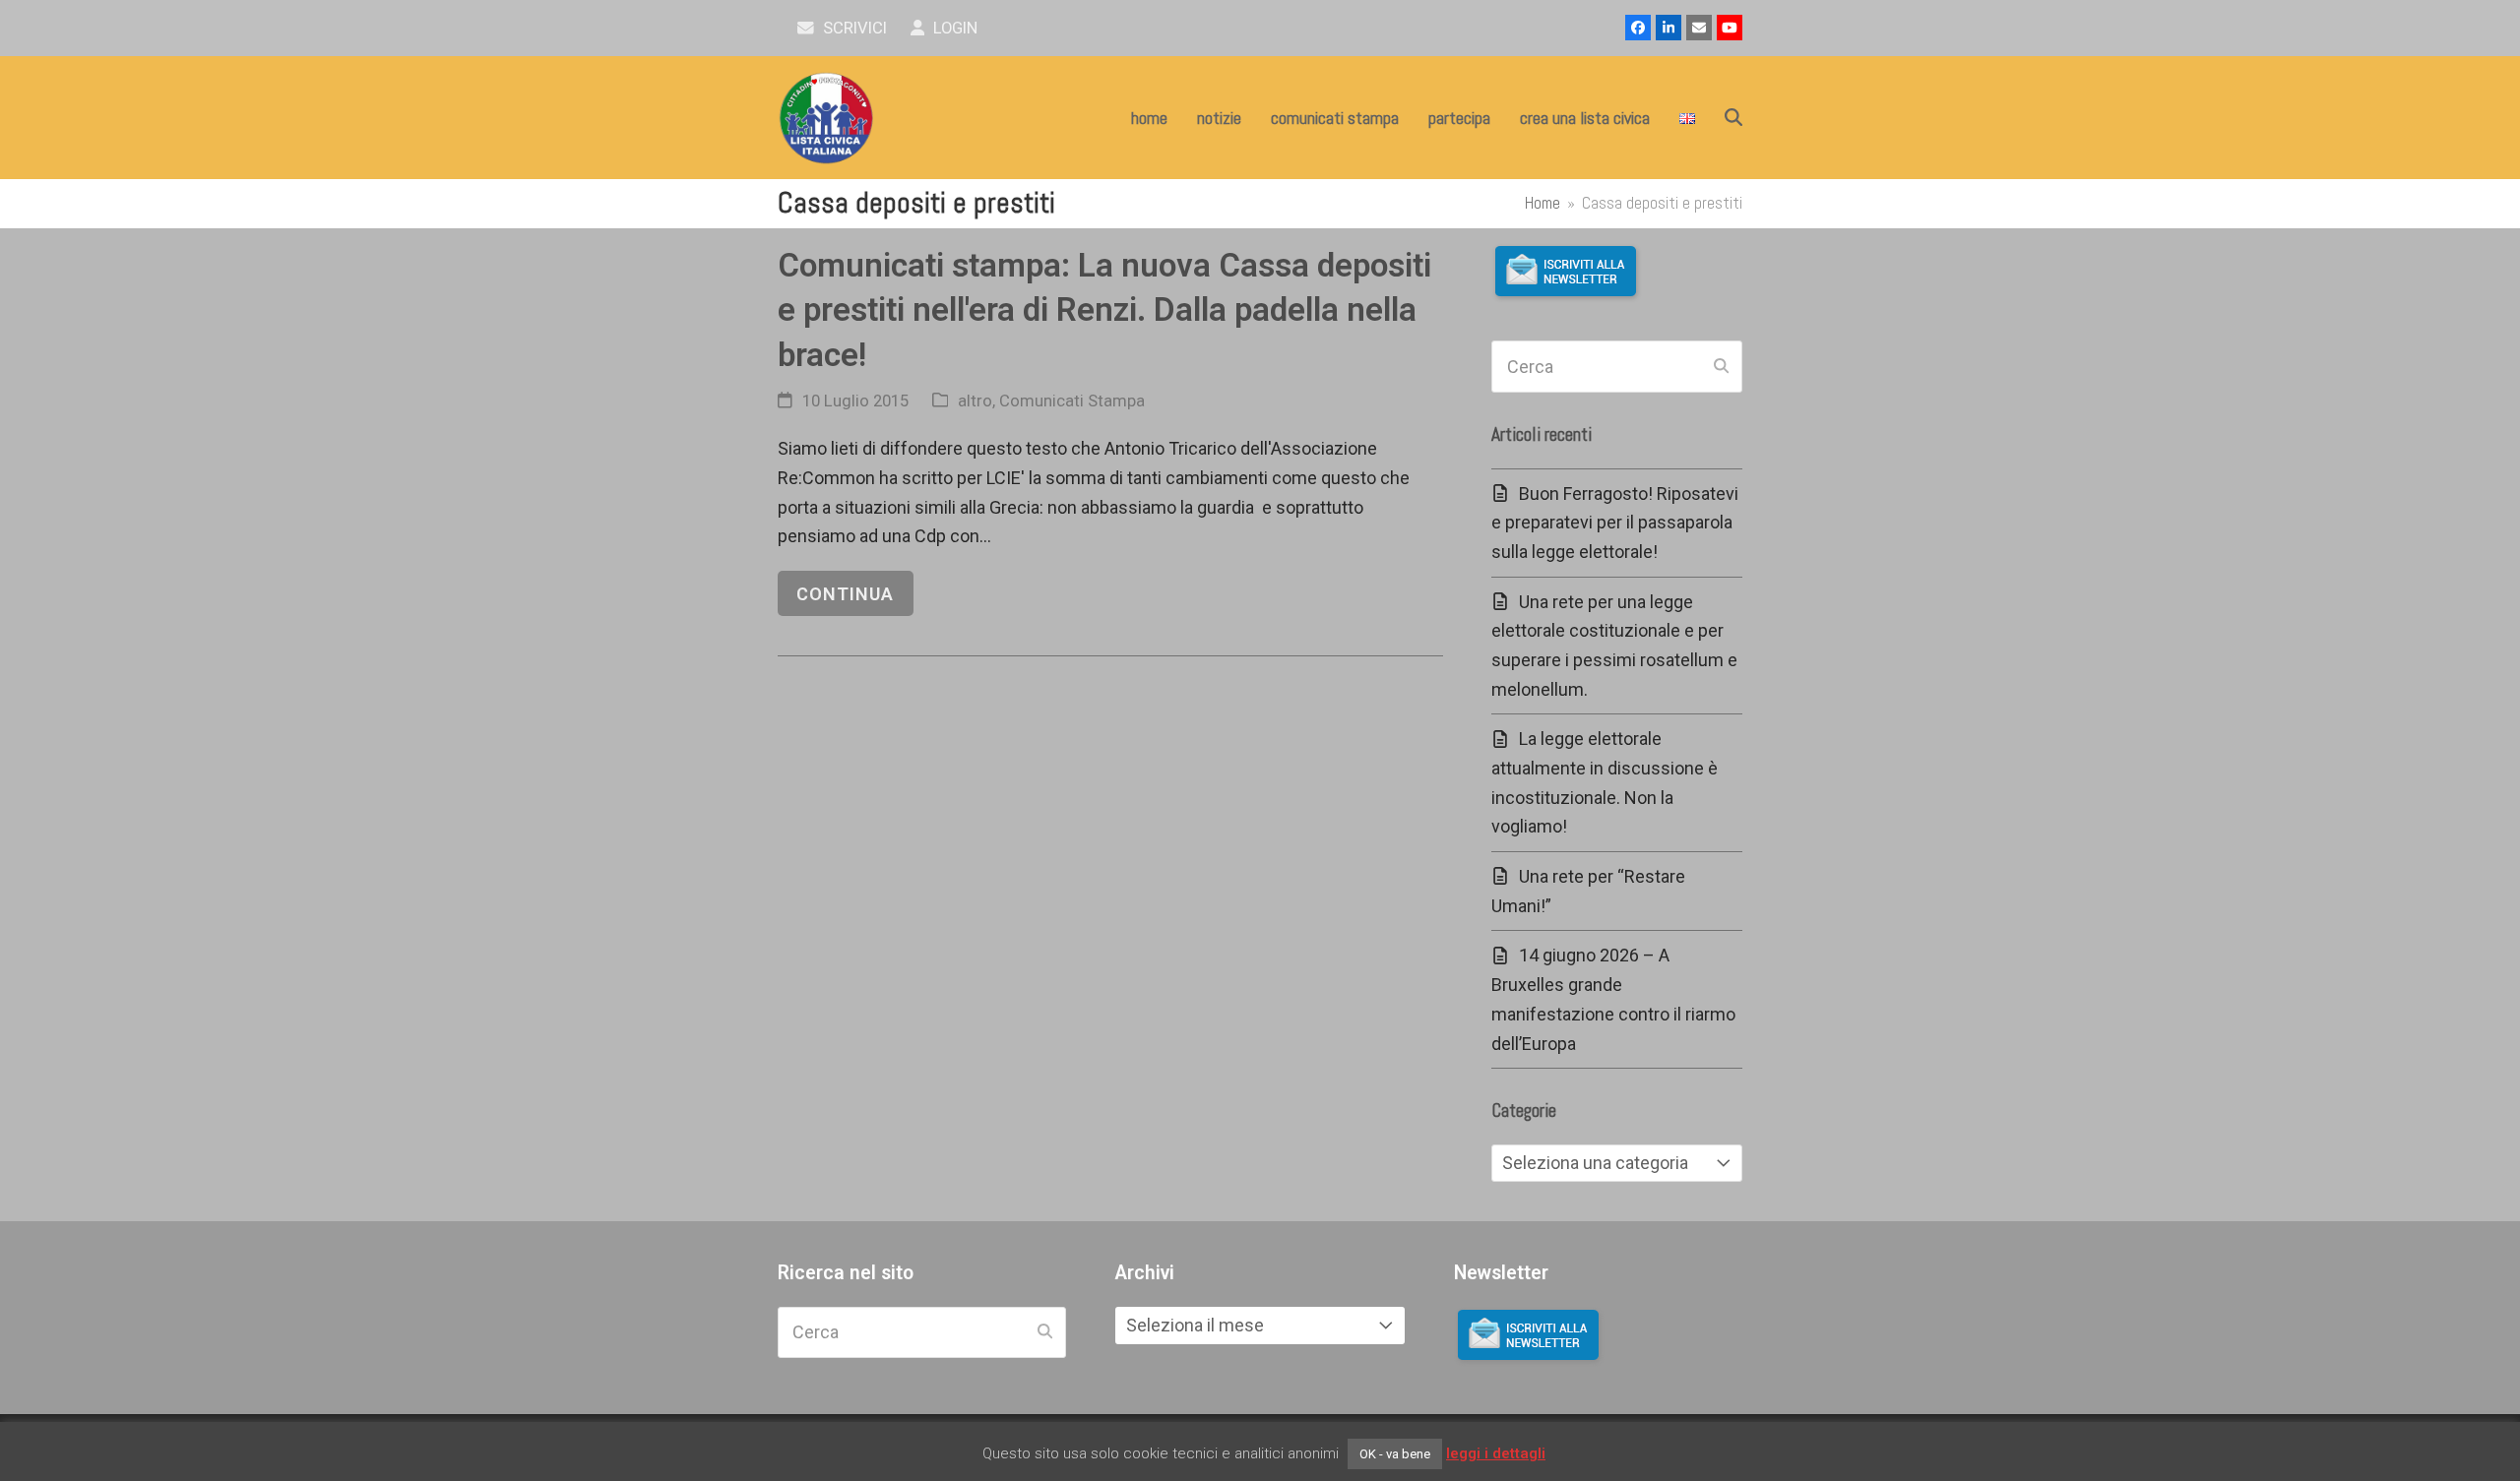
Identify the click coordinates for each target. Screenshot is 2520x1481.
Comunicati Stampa (1072, 401)
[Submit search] (1721, 367)
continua (845, 594)
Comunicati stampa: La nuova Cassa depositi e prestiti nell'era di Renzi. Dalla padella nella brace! (1104, 310)
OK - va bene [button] (1395, 1454)
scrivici (853, 28)
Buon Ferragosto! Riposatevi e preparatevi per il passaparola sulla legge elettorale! (1615, 523)
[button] (1733, 118)
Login (953, 28)
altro (975, 401)
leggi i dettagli (1496, 1453)
